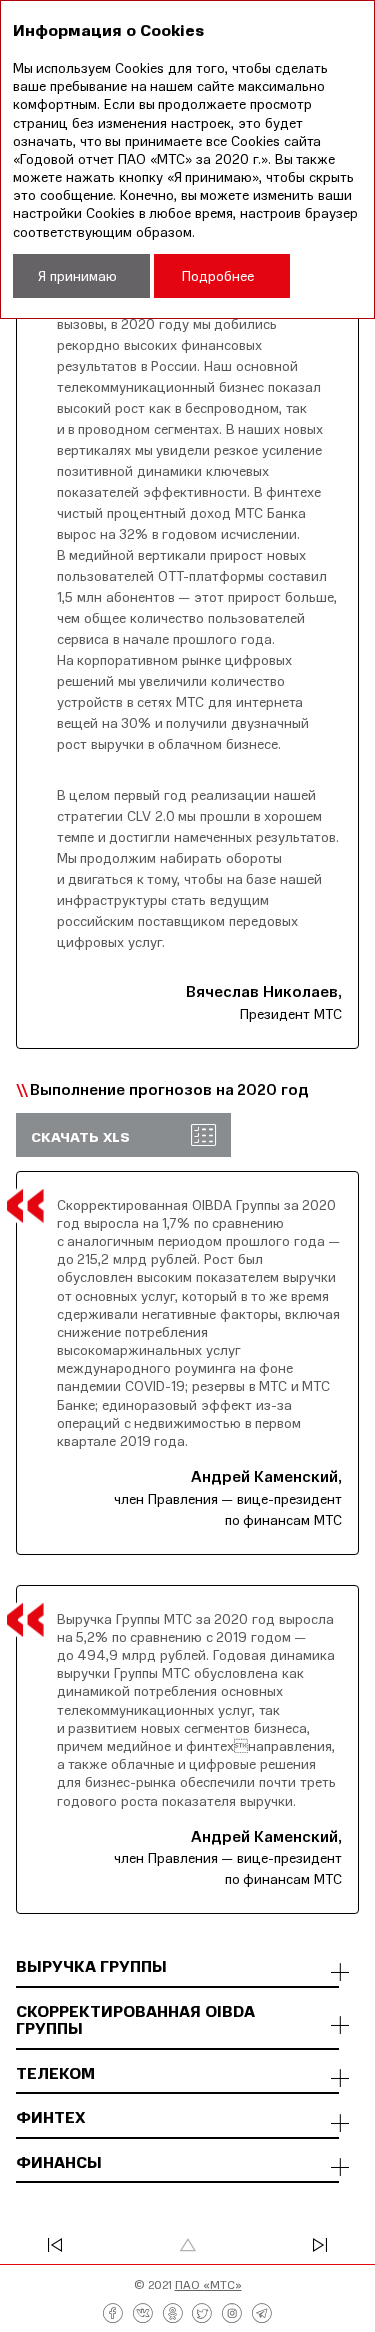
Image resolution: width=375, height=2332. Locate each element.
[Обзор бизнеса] (81, 2245)
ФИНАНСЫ (59, 2163)
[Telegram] (262, 2314)
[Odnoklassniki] (173, 2314)
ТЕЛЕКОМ (55, 2074)
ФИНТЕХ (51, 2118)
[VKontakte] (143, 2314)
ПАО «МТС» (208, 2284)
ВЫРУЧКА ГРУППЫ (91, 1967)
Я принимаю (77, 275)
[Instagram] (232, 2314)
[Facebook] (113, 2314)
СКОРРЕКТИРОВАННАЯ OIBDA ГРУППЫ (135, 2021)
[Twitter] (202, 2314)
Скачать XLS (80, 1136)
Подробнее (218, 275)
